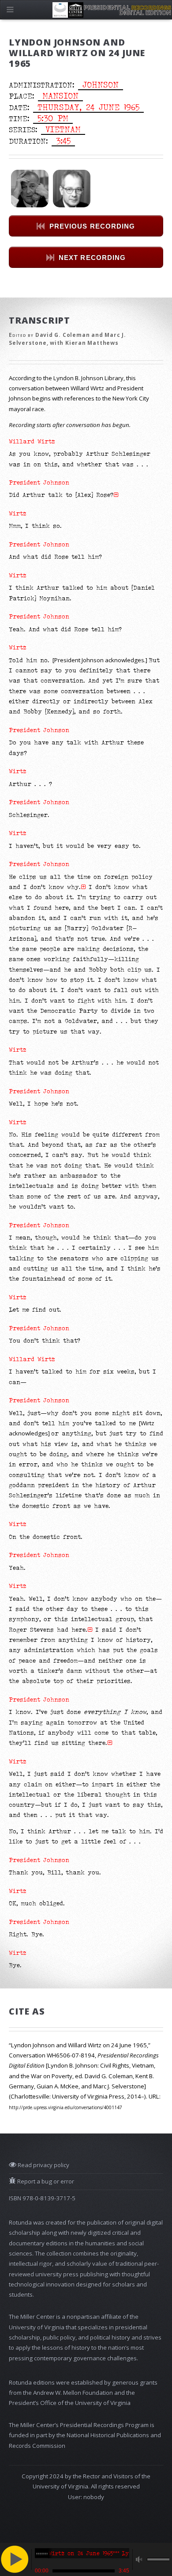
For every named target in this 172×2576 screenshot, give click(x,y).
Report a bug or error (45, 2181)
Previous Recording (92, 226)
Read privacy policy (43, 2165)
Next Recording (92, 258)
